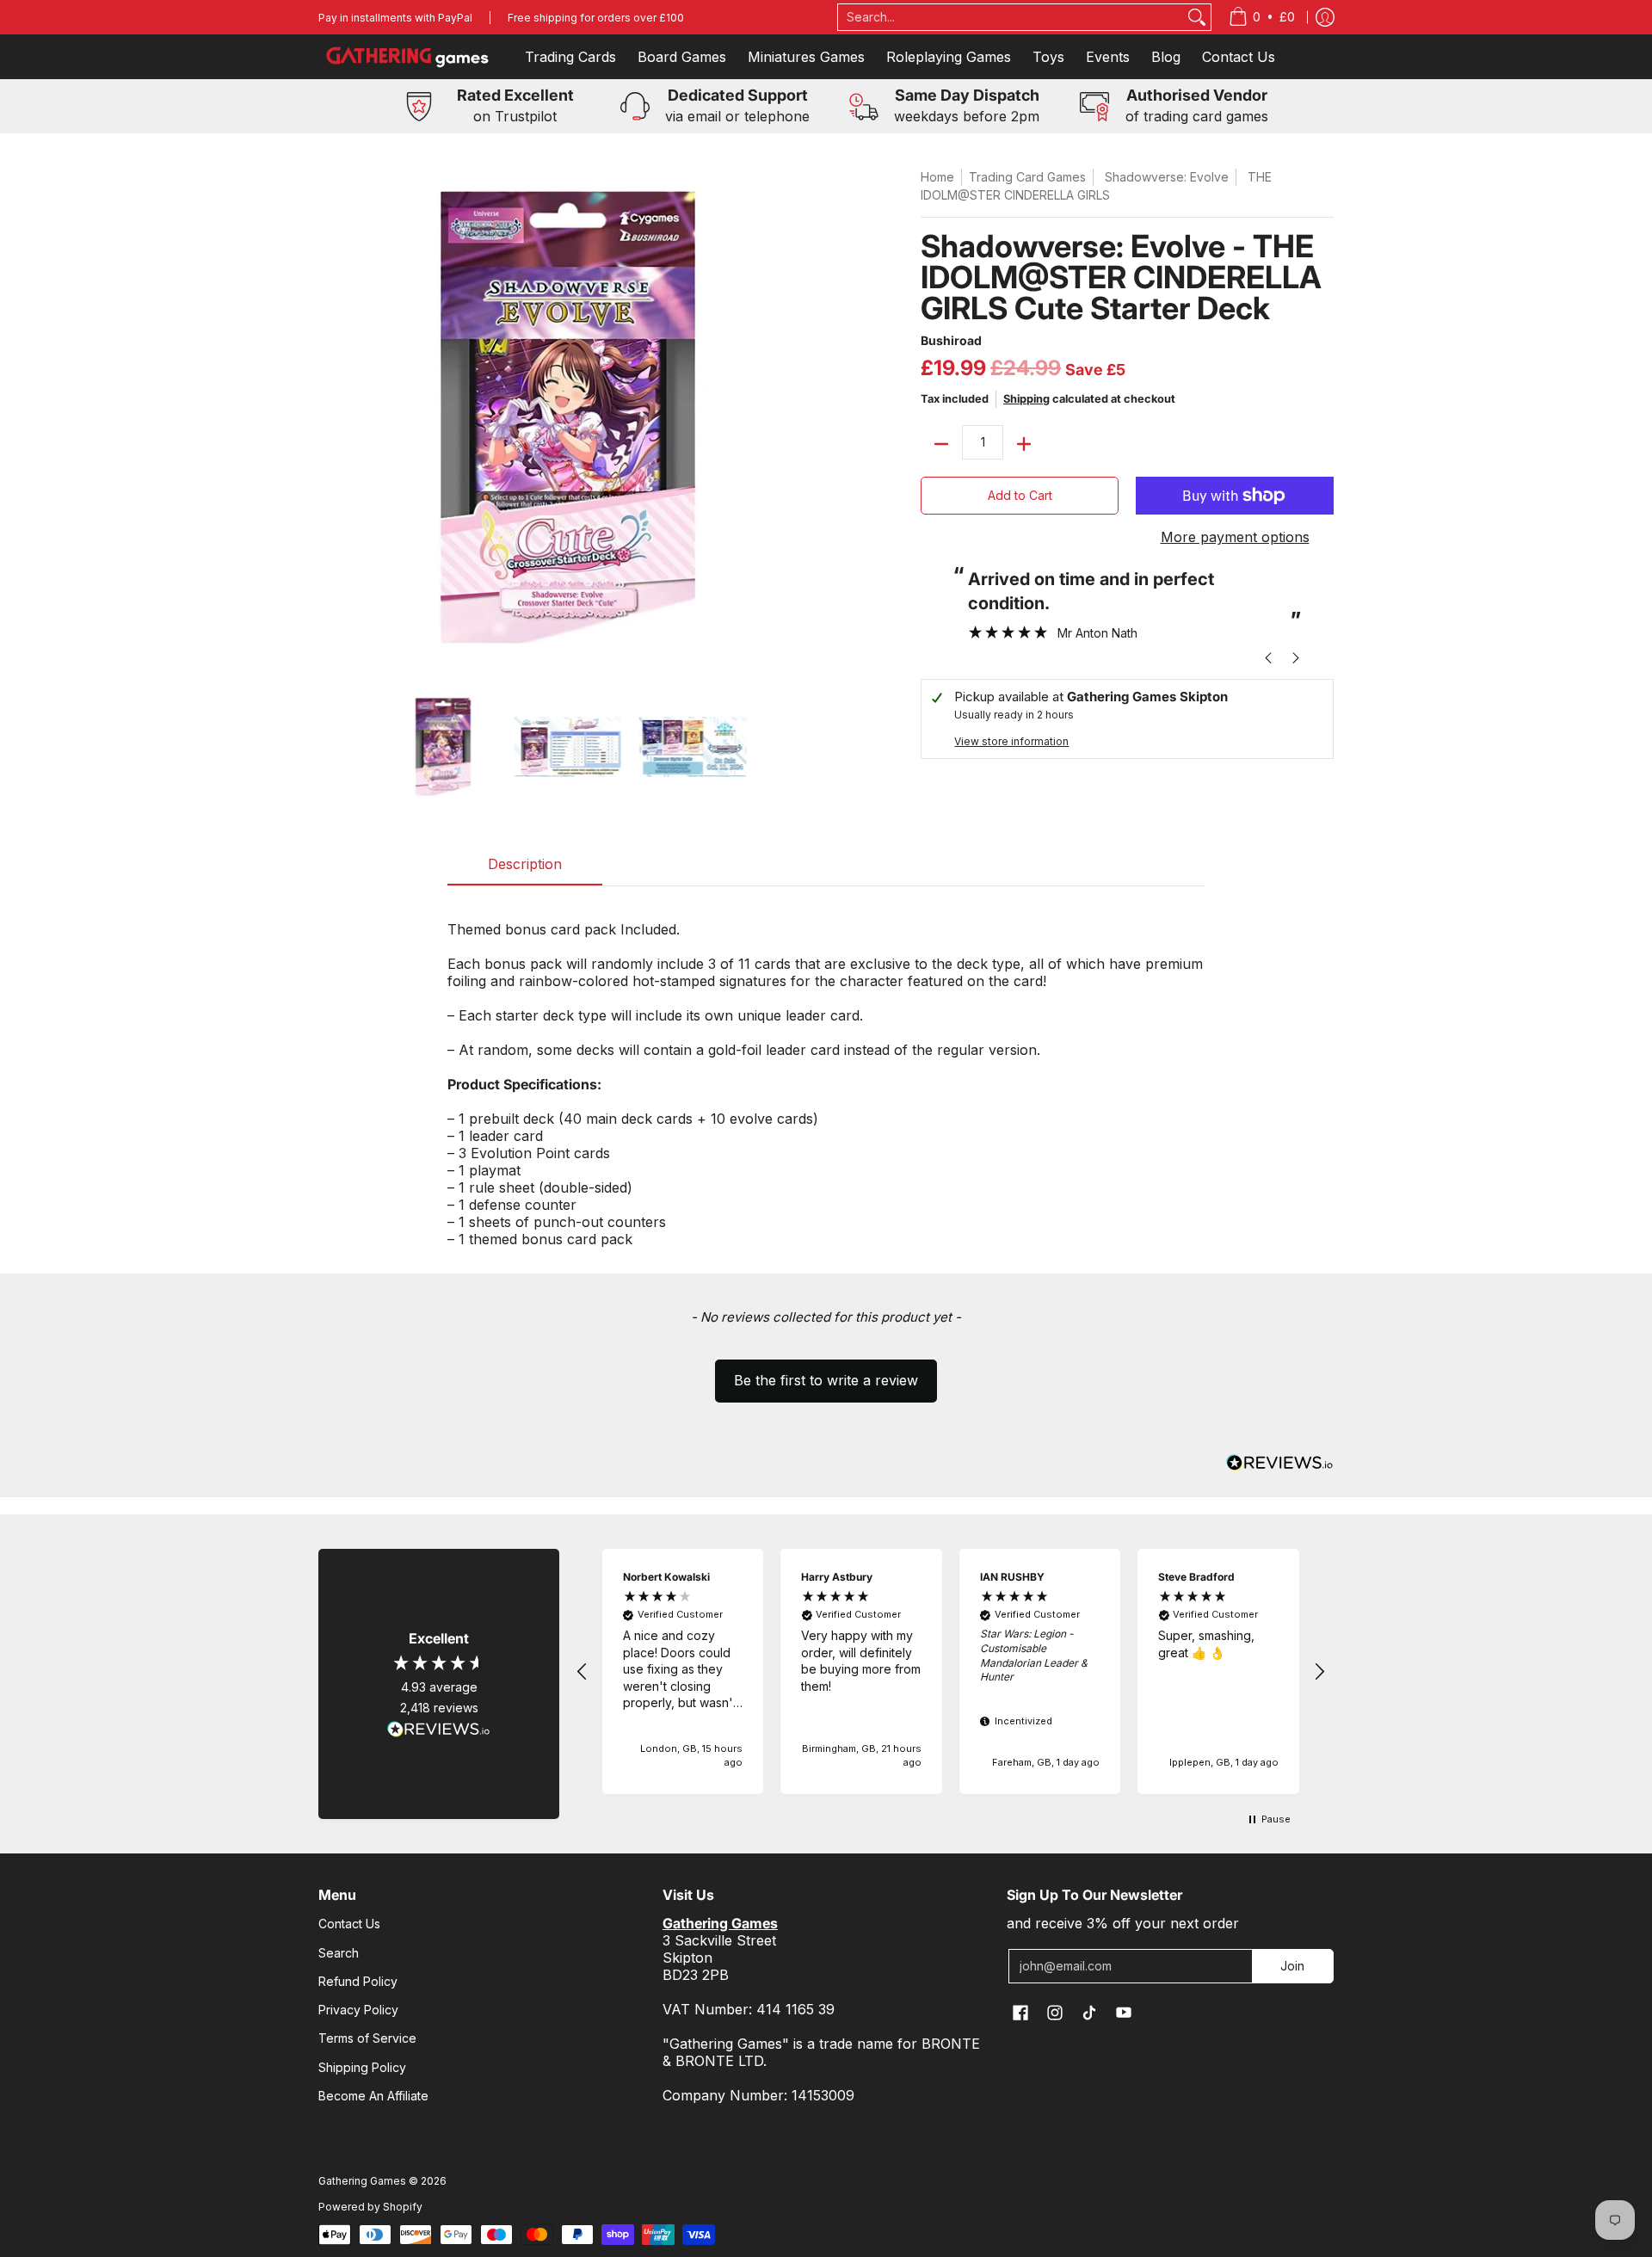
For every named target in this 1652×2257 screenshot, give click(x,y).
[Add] (1024, 444)
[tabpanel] (826, 1075)
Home (937, 177)
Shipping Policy (362, 2067)
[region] (951, 1671)
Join (1292, 1966)
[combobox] (1011, 17)
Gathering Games (362, 2181)
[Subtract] (941, 444)
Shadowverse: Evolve (1167, 177)
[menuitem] (1262, 17)
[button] (826, 1372)
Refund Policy (358, 1981)
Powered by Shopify (370, 2207)
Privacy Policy (358, 2010)
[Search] (1197, 17)
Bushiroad (951, 340)
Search (339, 1953)
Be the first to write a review (826, 1380)
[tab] (525, 869)
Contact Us (349, 1924)
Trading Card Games (1027, 177)
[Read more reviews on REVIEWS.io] (439, 1730)
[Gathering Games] (409, 57)
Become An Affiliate (373, 2096)
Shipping (1026, 399)
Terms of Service (367, 2038)
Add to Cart (1020, 495)
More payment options (1235, 537)
